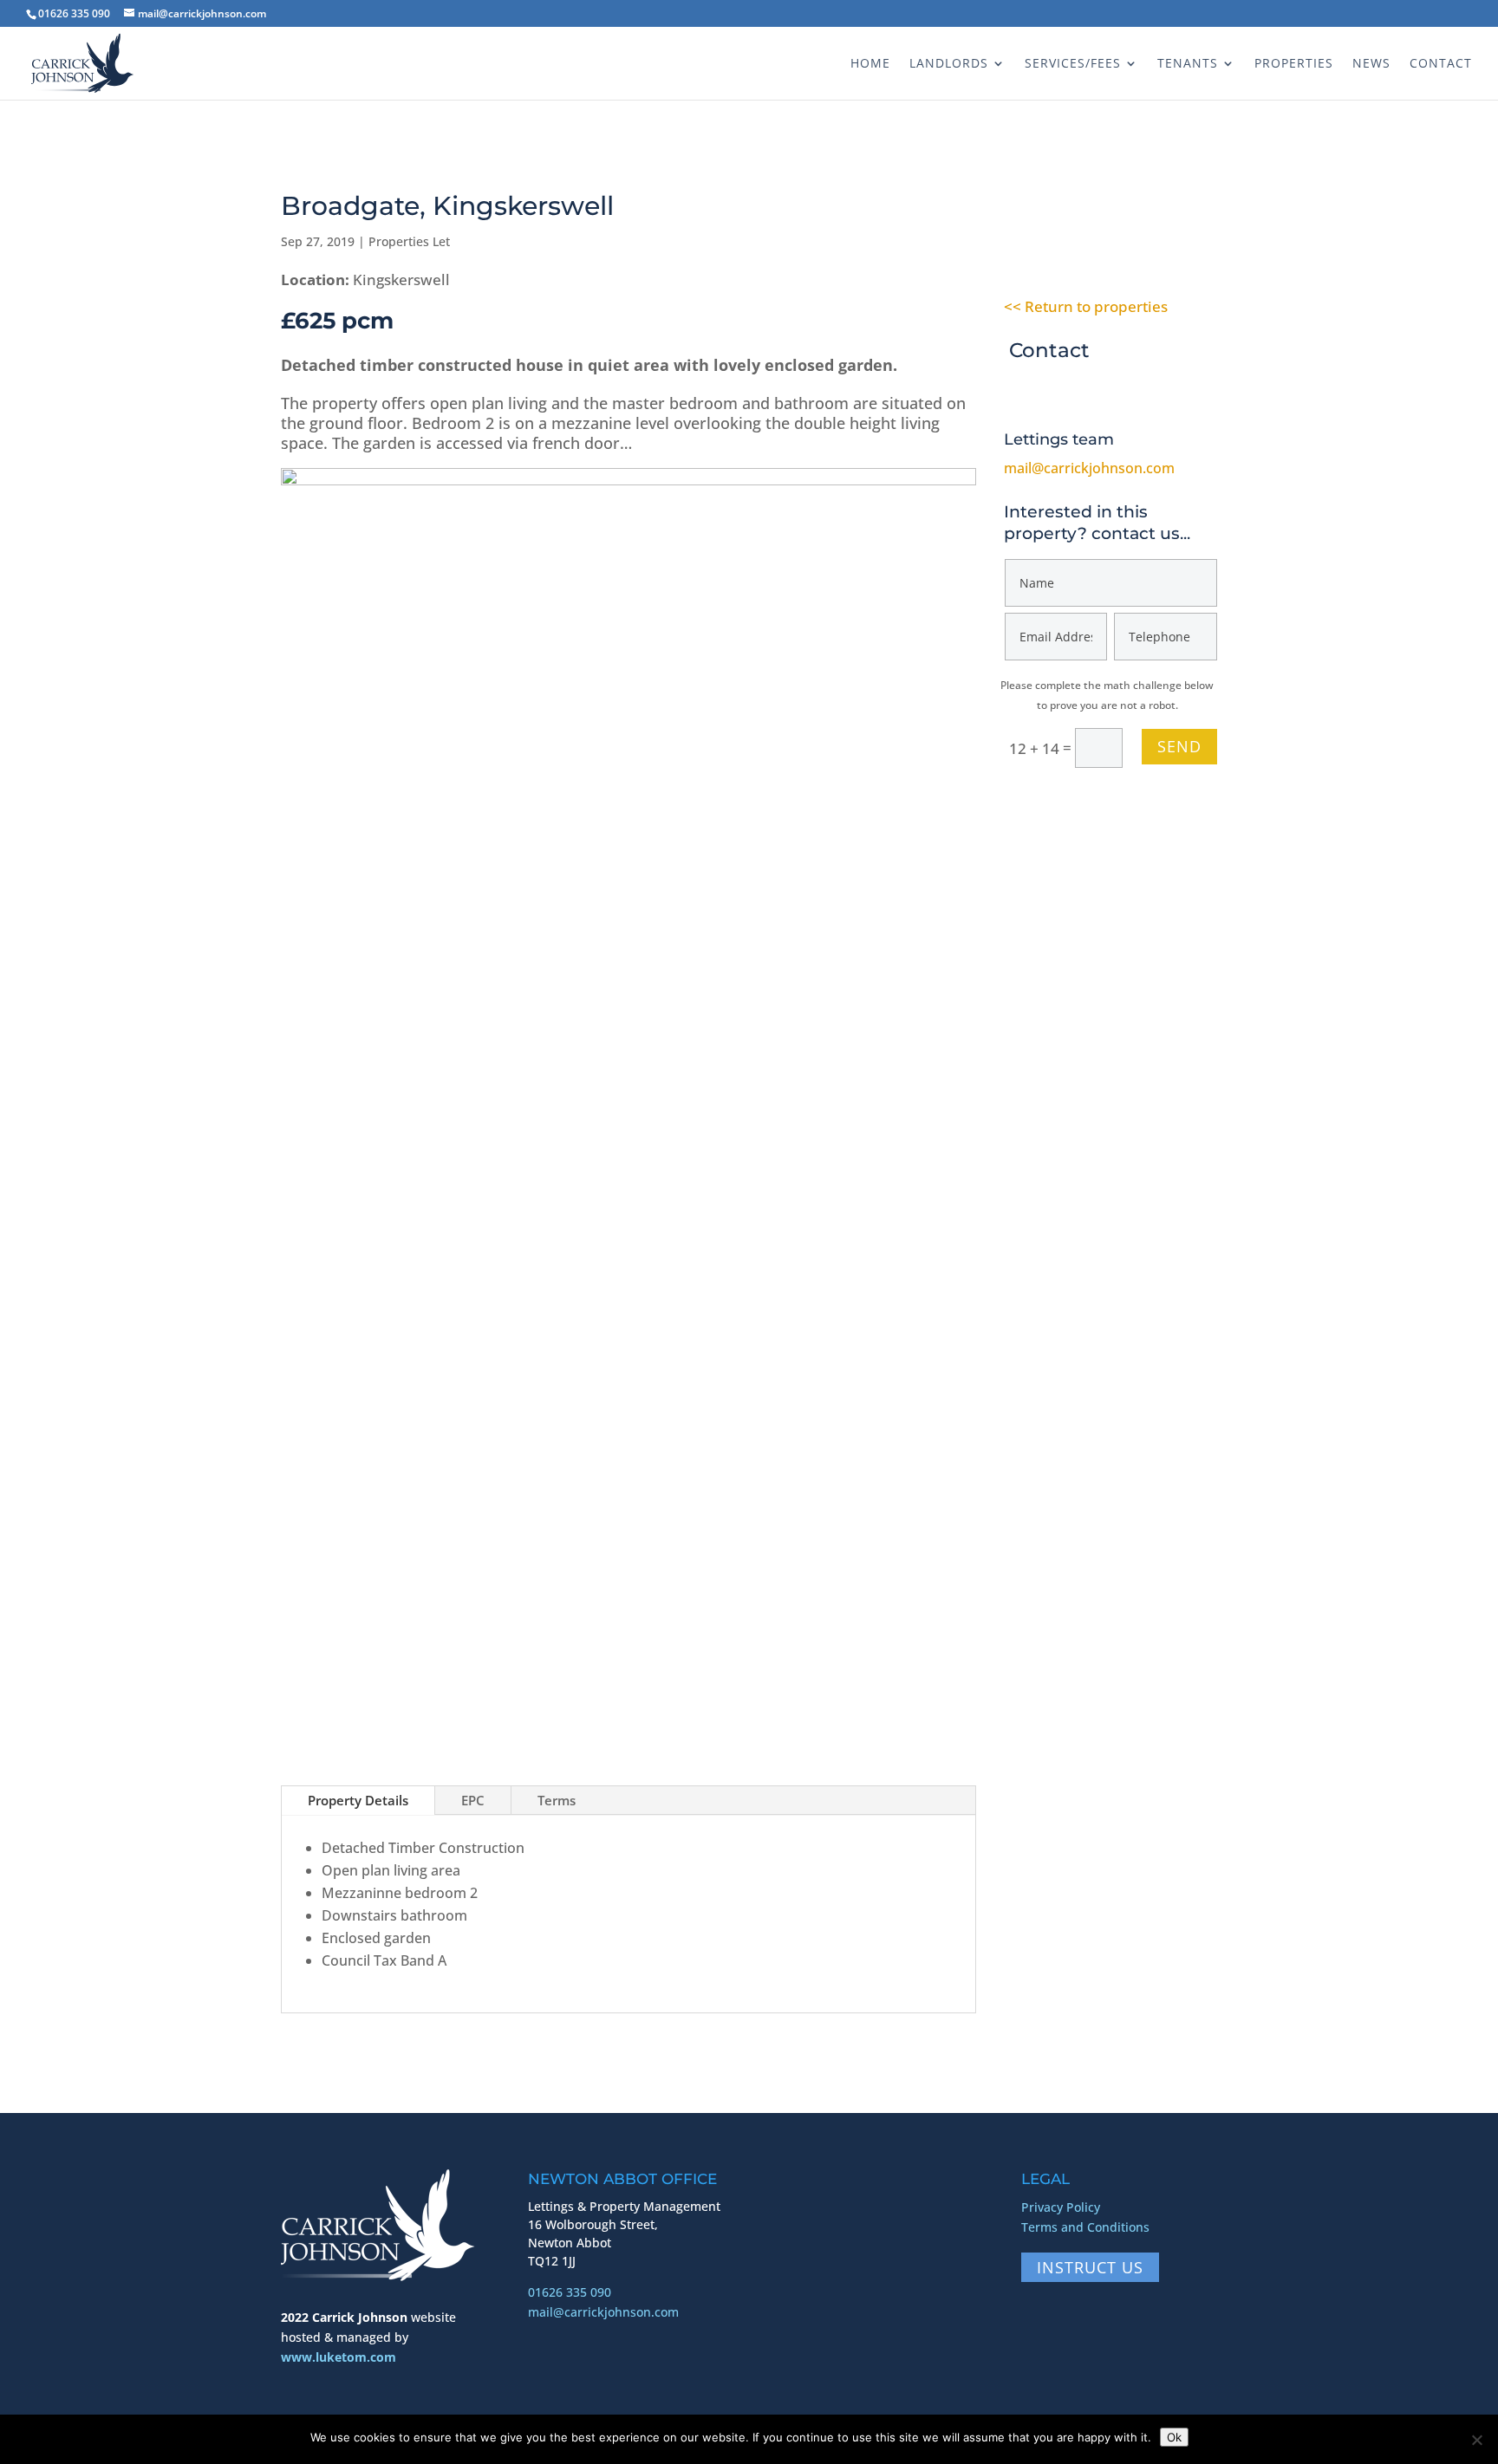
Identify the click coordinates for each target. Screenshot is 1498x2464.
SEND (1179, 746)
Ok (1174, 2437)
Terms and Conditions (1085, 2227)
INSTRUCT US (1090, 2267)
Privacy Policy (1061, 2207)
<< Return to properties (1086, 306)
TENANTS (1188, 64)
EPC (473, 1800)
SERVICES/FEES (1073, 64)
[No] (1476, 2440)
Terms (557, 1800)
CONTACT (1441, 64)
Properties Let (409, 241)
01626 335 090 (570, 2292)
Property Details (358, 1800)
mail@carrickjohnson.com (1089, 468)
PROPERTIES (1294, 64)
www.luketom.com (339, 2357)
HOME (870, 64)
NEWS (1371, 64)
